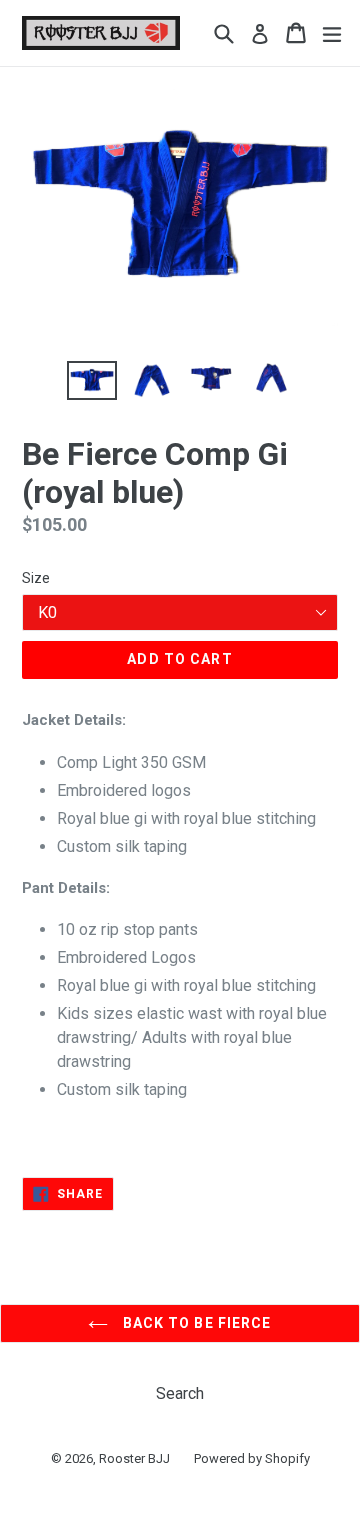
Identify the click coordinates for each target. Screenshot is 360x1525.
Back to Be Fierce (194, 1323)
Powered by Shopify (252, 1458)
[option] (92, 380)
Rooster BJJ (134, 1458)
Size (36, 578)
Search (180, 1393)
